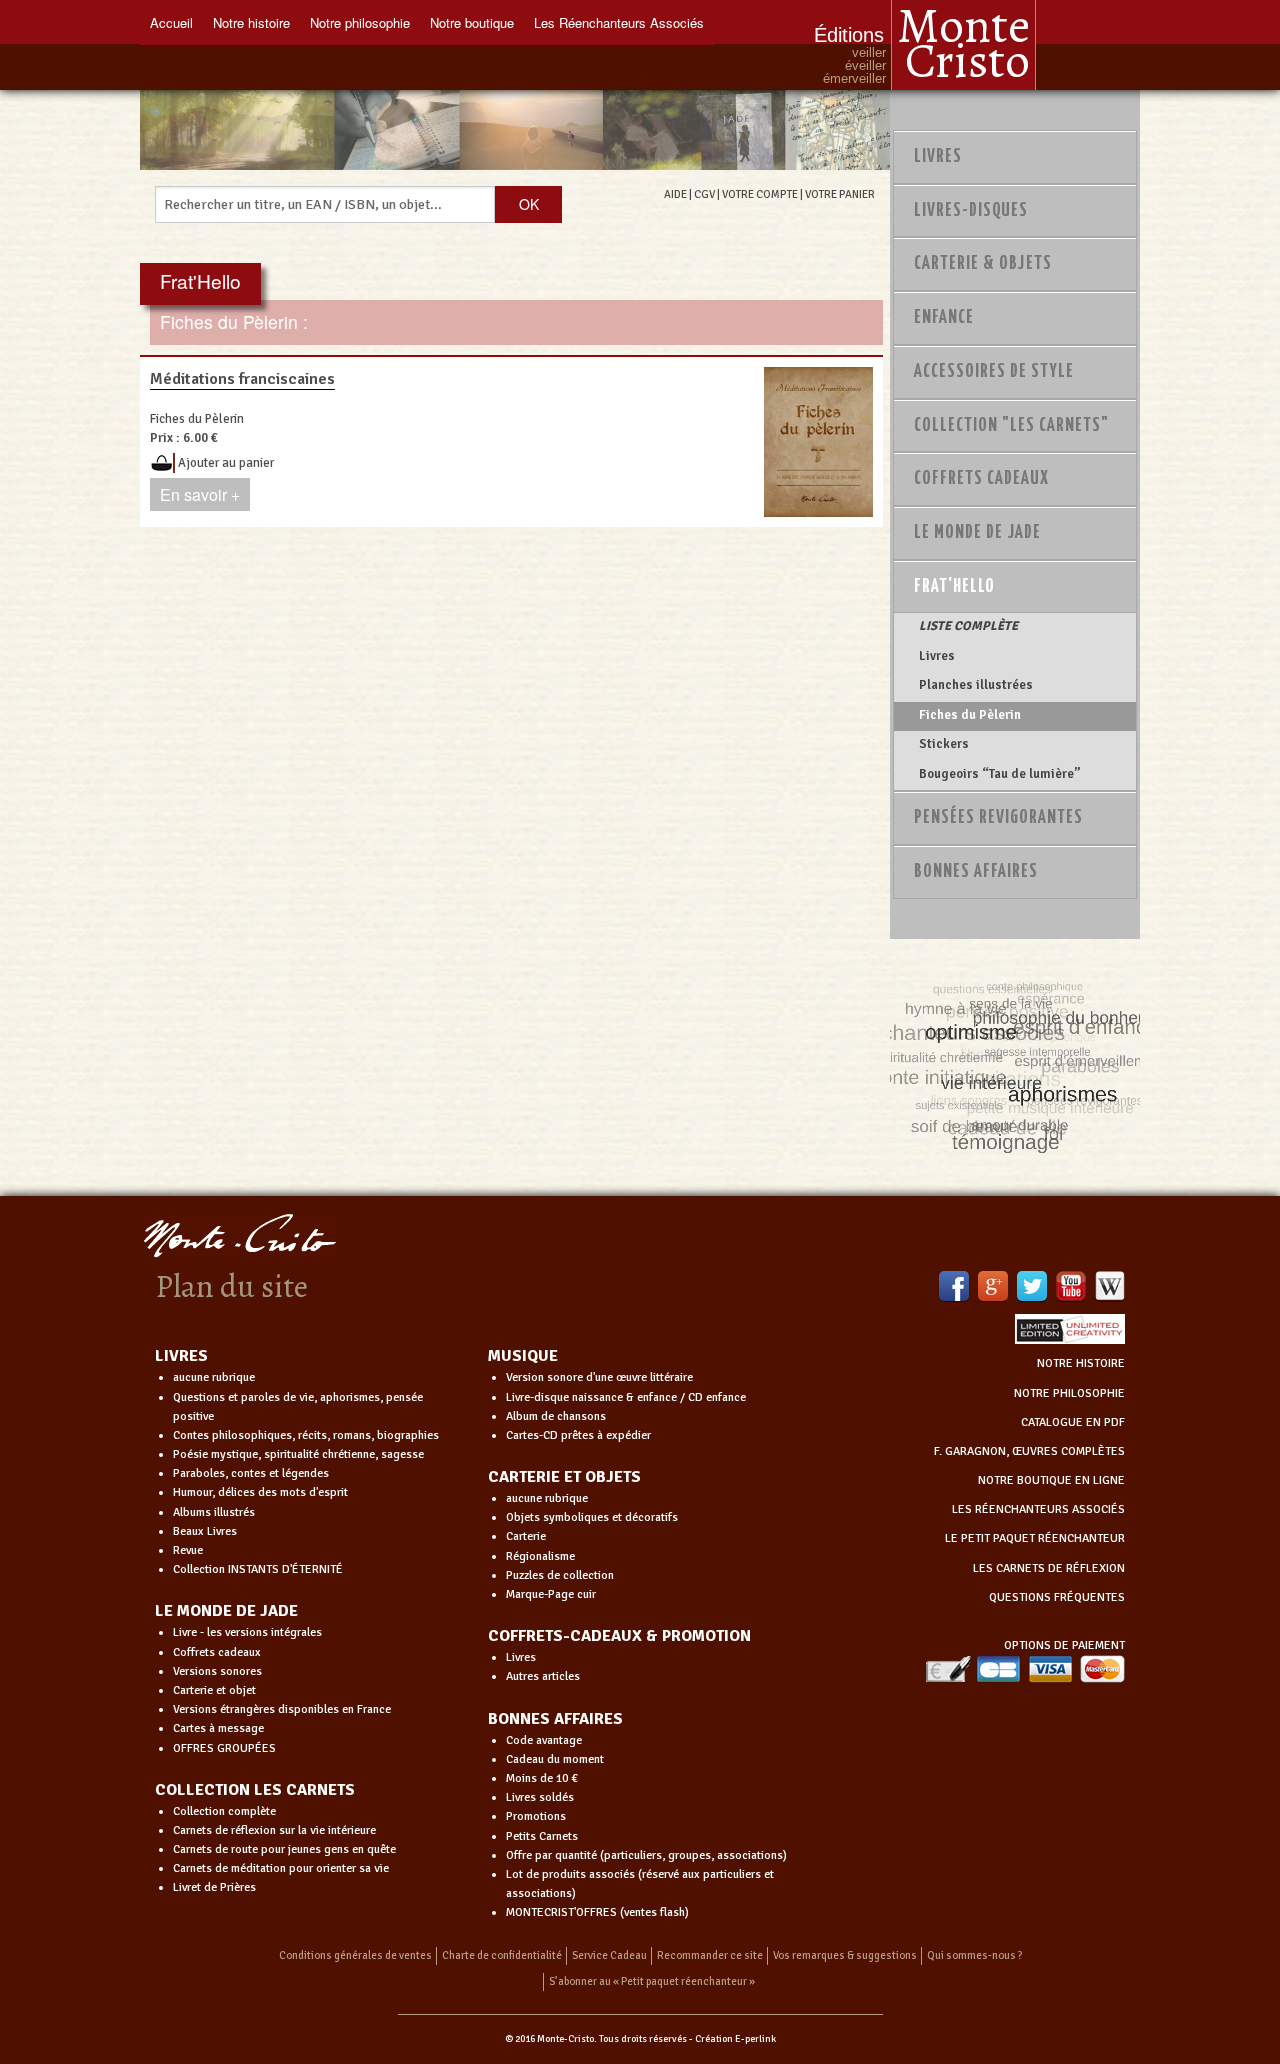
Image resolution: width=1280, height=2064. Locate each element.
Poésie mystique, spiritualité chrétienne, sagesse (298, 1454)
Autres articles (543, 1676)
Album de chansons (556, 1416)
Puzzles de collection (560, 1575)
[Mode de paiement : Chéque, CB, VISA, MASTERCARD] (1025, 1668)
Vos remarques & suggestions (845, 1955)
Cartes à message (218, 1728)
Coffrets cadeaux (217, 1652)
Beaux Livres (205, 1531)
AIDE (675, 194)
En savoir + (200, 494)
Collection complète (224, 1811)
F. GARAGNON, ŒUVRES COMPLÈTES (1029, 1451)
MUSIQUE (523, 1356)
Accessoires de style (994, 372)
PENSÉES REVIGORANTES (998, 818)
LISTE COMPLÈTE (968, 626)
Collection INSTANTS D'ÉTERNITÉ (258, 1569)
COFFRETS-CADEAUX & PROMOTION (619, 1636)
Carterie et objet (214, 1690)
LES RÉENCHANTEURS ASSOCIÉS (1038, 1509)
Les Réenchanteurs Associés (619, 22)
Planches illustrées (976, 685)
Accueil (171, 22)
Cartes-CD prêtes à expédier (578, 1435)
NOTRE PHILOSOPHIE (1069, 1393)
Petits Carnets (542, 1836)
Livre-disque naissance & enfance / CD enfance (626, 1397)
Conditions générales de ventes (355, 1955)
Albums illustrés (214, 1512)
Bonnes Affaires (976, 872)
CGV (704, 194)
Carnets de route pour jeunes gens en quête (284, 1849)
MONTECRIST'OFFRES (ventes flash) (597, 1912)
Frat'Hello (954, 587)
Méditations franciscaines (242, 379)
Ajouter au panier (226, 463)
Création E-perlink (735, 2039)
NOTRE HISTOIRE (1081, 1363)
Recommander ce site (710, 1955)
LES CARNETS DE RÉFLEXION (1049, 1568)
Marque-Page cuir (551, 1594)
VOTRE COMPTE (760, 194)
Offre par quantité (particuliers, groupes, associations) (646, 1855)
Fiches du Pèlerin (970, 715)
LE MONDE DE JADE (226, 1611)
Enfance (944, 318)
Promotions (536, 1816)
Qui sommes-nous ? (975, 1955)
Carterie (526, 1536)
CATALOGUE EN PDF (1073, 1422)
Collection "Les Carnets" (1011, 426)
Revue (188, 1550)
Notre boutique (472, 22)
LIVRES (181, 1356)
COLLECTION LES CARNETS (255, 1790)
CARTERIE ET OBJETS (564, 1477)
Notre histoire (251, 22)
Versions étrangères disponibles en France (282, 1709)
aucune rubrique (214, 1377)
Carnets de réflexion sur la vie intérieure (274, 1830)
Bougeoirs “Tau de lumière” (1000, 774)
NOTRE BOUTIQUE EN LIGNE (1051, 1480)
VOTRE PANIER (840, 194)
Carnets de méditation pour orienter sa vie (281, 1868)
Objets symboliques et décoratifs (592, 1517)
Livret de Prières (214, 1887)
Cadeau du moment (555, 1759)
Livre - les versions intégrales (247, 1632)
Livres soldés (540, 1797)
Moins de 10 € (542, 1778)
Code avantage (544, 1740)
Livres (938, 157)
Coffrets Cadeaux (981, 479)
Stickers (944, 744)
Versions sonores (217, 1671)
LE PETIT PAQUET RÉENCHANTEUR (1035, 1538)
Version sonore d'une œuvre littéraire (599, 1377)
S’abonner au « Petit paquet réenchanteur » (652, 1981)
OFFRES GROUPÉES (224, 1748)
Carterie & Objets (983, 264)
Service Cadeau (609, 1955)
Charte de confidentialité (502, 1955)
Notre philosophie (360, 22)
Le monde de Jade (977, 533)
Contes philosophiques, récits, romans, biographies (306, 1435)
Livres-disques (971, 211)
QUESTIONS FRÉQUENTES (1057, 1597)
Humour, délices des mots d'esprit (260, 1492)
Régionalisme (540, 1556)
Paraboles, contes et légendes (251, 1473)
